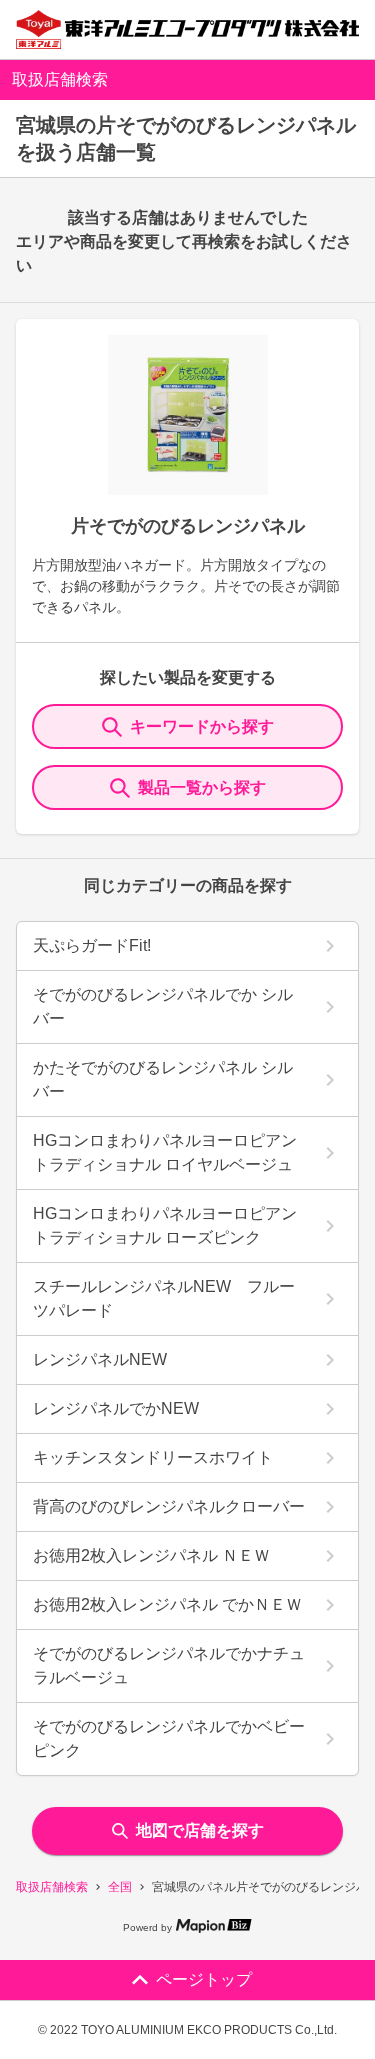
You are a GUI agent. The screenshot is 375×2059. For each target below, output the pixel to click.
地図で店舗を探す (200, 1830)
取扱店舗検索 (52, 1887)
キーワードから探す (202, 726)
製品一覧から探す (202, 787)
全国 (120, 1887)
